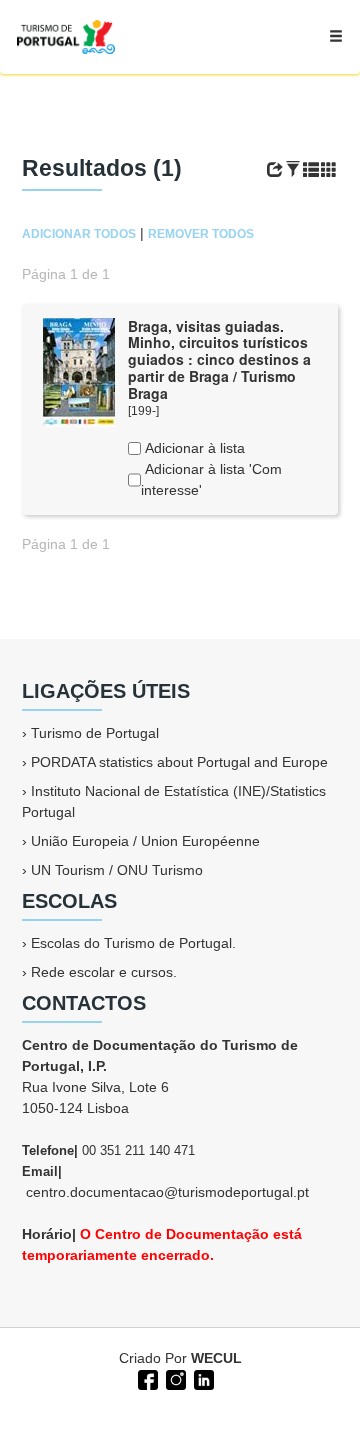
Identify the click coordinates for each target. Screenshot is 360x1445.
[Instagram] (174, 1378)
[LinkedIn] (202, 1378)
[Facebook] (146, 1378)
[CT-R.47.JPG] (79, 371)
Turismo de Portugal (95, 733)
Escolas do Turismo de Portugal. (133, 943)
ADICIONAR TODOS (79, 234)
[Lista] (311, 170)
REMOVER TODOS (201, 234)
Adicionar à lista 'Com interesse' (211, 479)
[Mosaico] (329, 170)
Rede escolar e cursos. (104, 972)
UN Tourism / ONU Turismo (117, 870)
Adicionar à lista (193, 448)
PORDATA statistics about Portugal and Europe (179, 762)
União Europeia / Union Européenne (145, 841)
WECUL (216, 1358)
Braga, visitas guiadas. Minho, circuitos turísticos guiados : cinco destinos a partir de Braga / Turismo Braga (219, 359)
